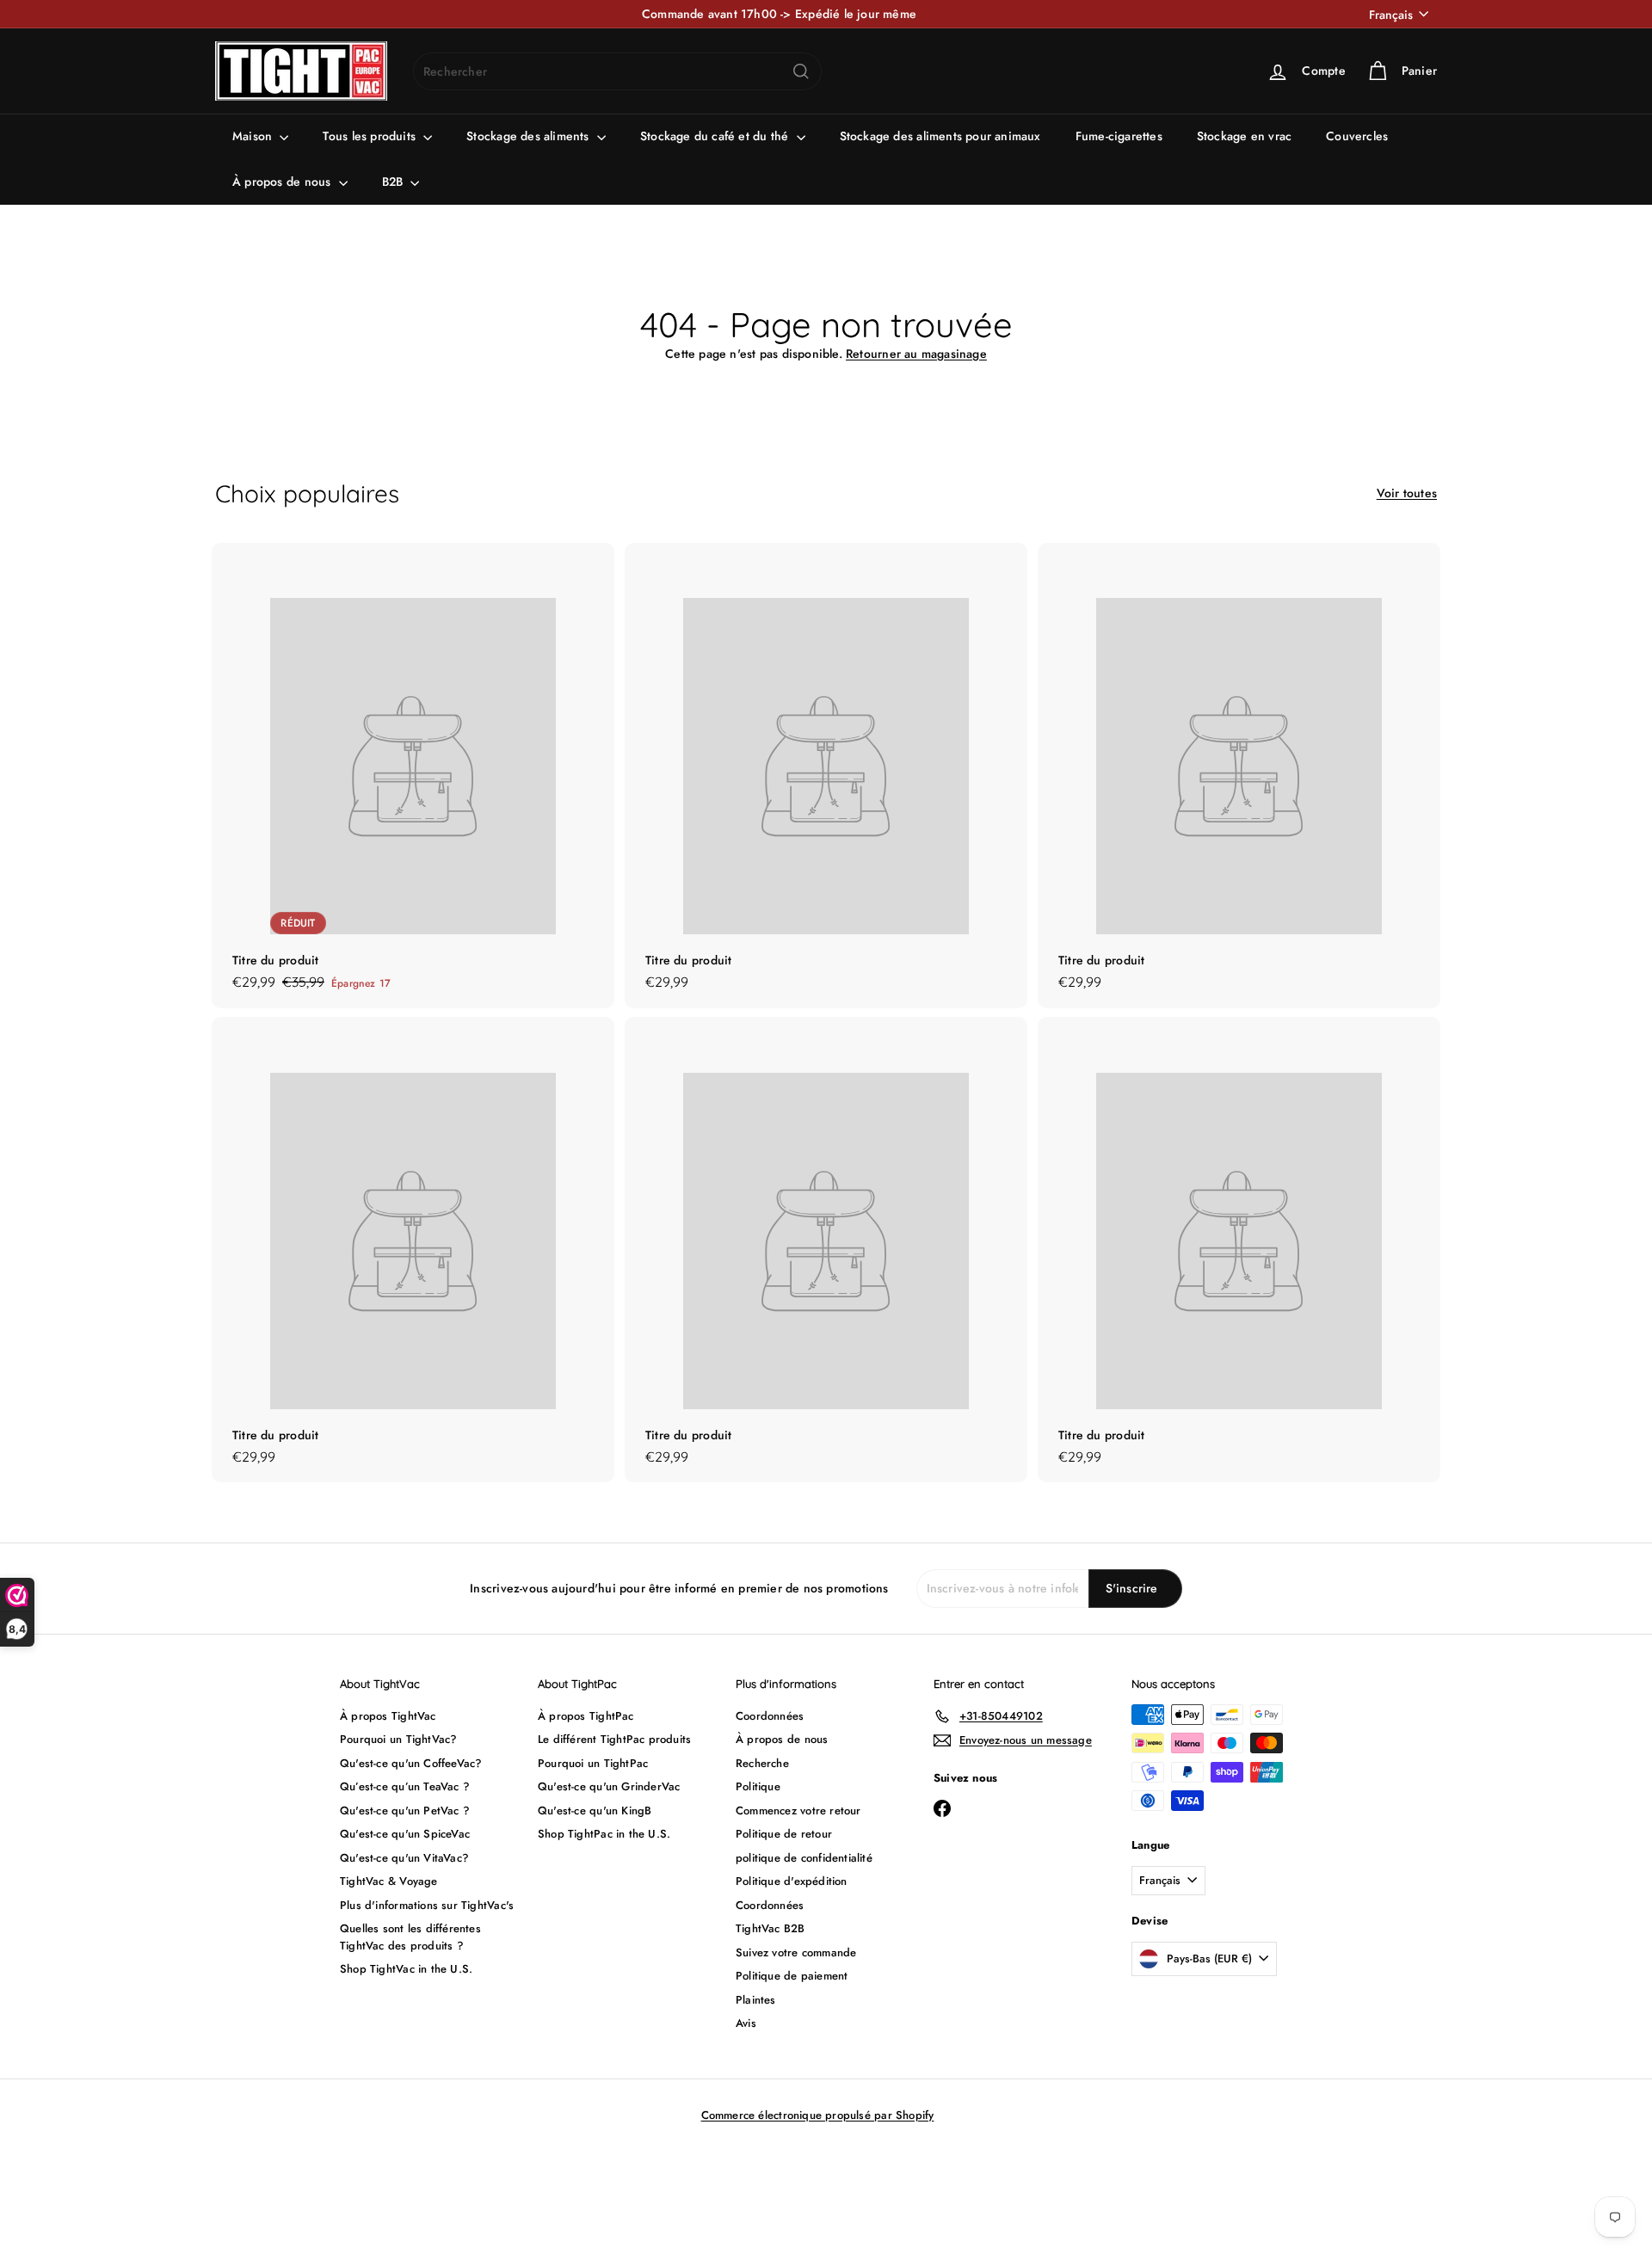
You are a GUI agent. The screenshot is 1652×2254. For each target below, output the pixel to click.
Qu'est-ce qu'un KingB (595, 1811)
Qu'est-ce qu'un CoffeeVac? (411, 1763)
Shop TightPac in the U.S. (604, 1834)
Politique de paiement (792, 1976)
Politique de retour (784, 1834)
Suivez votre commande (796, 1952)
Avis (746, 2023)
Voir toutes (1407, 493)
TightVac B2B (771, 1928)
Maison (254, 136)
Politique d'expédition (792, 1881)
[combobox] (617, 71)
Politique (758, 1786)
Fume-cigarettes (1119, 136)
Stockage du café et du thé (716, 136)
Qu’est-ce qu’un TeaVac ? (405, 1786)
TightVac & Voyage (389, 1881)
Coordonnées (770, 1716)
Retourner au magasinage (916, 354)
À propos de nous (284, 182)
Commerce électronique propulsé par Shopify (818, 2115)
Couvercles (1357, 136)
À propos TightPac (586, 1716)
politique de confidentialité (804, 1858)
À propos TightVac (388, 1716)
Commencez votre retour (798, 1811)
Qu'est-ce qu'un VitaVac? (404, 1858)
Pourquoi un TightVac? (398, 1739)
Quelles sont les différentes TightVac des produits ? (410, 1937)
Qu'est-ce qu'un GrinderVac (609, 1786)
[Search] (801, 71)
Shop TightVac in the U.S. (406, 1969)
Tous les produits (371, 136)
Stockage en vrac (1244, 136)
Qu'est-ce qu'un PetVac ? (405, 1811)
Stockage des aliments (530, 136)
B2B (395, 182)
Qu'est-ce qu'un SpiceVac (405, 1834)
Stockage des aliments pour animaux (940, 136)
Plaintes (756, 2000)
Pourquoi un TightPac (593, 1763)
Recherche (762, 1763)
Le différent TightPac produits (614, 1739)
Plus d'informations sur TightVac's (427, 1905)
